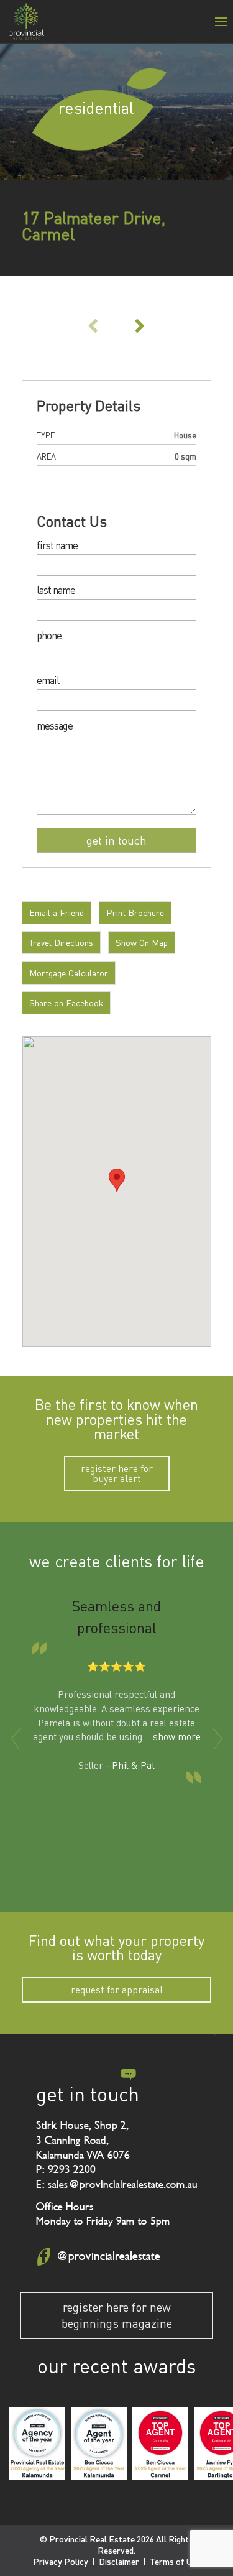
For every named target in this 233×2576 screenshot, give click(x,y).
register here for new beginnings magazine (117, 2315)
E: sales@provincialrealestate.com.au (117, 2184)
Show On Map (142, 943)
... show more (173, 1736)
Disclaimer (119, 2561)
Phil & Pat (133, 1765)
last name (56, 591)
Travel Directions (61, 943)
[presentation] (16, 1739)
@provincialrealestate (108, 2256)
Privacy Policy (61, 2561)
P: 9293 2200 (66, 2169)
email (48, 681)
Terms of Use (175, 2561)
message (55, 726)
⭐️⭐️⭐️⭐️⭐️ (116, 1666)
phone (49, 636)
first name (57, 546)
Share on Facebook (66, 1003)
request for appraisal (117, 1990)
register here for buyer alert (117, 1473)
